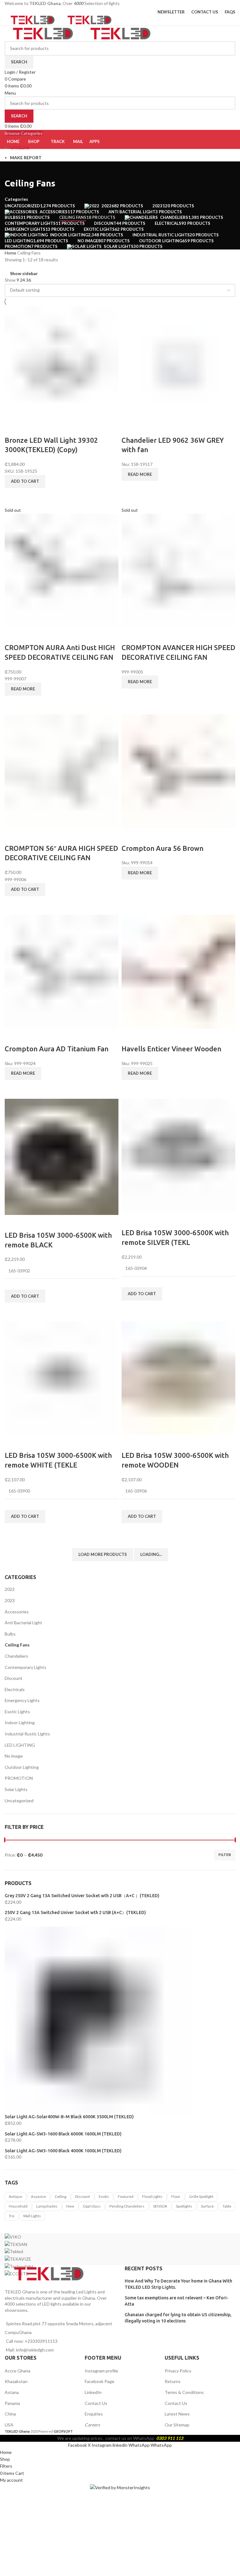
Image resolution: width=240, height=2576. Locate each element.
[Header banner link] (120, 1288)
